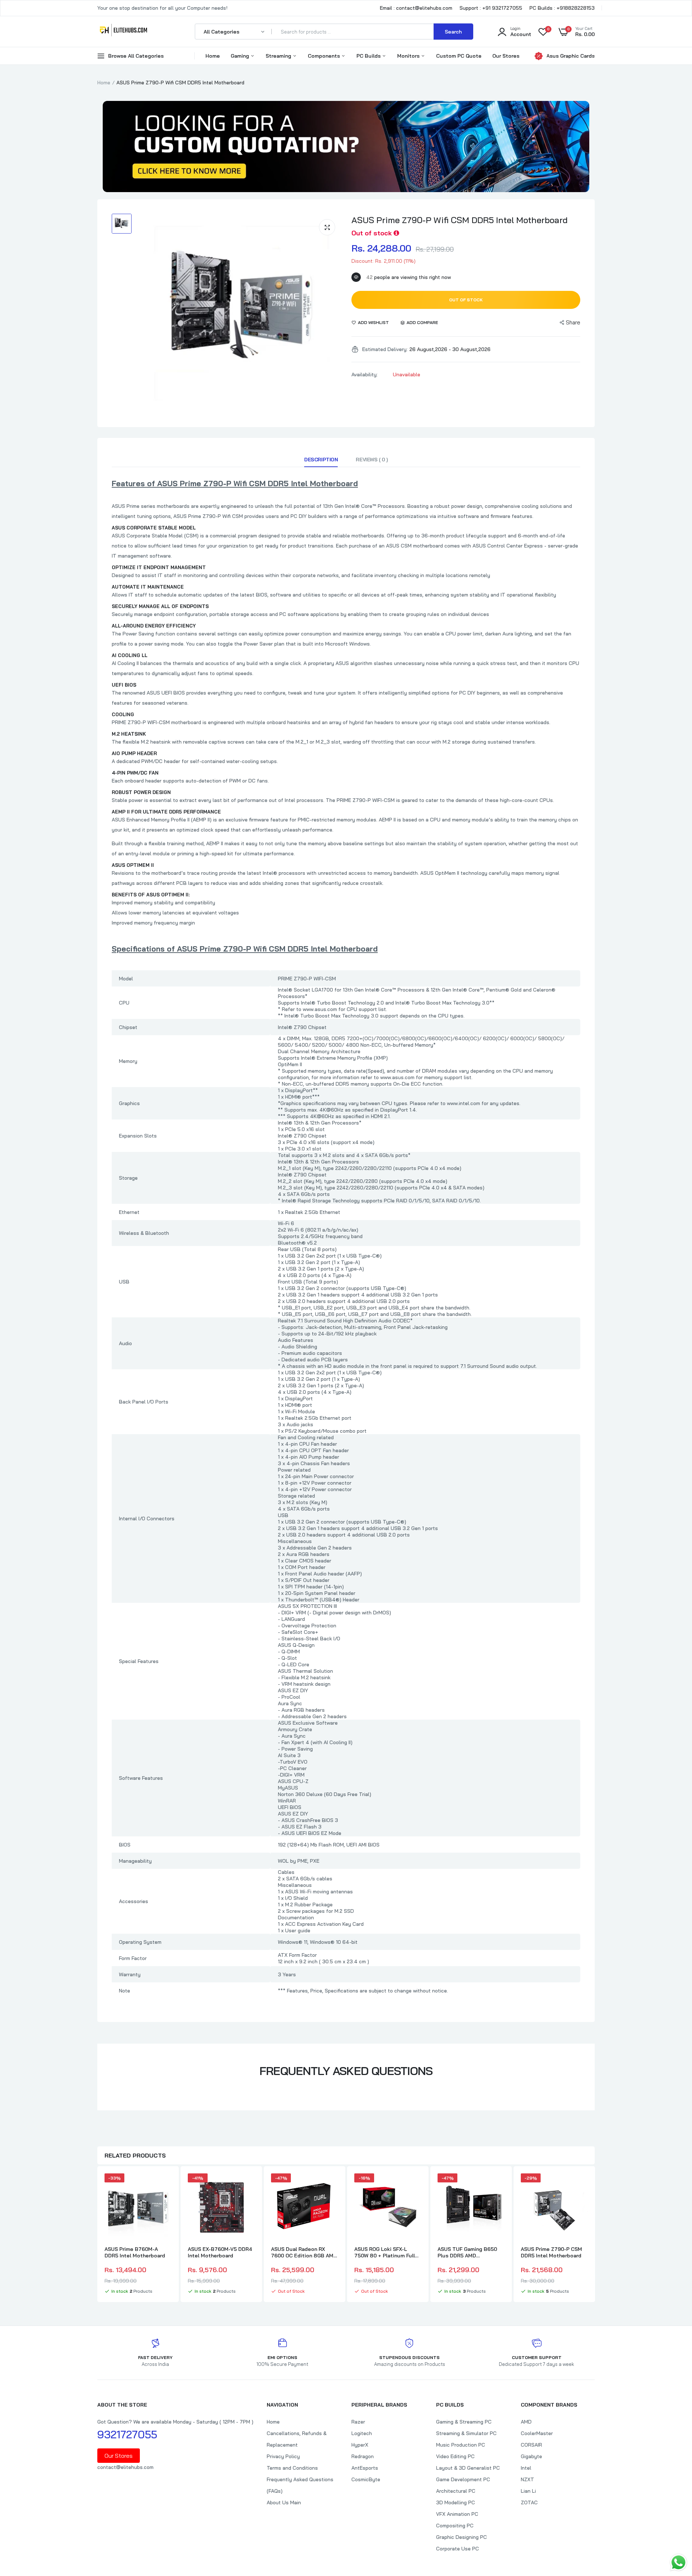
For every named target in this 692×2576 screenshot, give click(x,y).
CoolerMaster (537, 2433)
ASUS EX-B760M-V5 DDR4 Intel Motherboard (220, 2252)
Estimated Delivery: (385, 349)
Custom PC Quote (459, 56)
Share (573, 322)
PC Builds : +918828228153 (562, 8)
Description (321, 460)
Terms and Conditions (292, 2468)
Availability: (365, 374)
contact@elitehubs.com (125, 2467)
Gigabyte (531, 2456)
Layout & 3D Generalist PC (468, 2468)
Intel (526, 2468)
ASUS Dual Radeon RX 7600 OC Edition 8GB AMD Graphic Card (304, 2252)
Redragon (363, 2456)
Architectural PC (456, 2491)
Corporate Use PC (458, 2549)
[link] (165, 2185)
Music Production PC (461, 2445)
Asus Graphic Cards (571, 56)
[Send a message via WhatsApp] (678, 2562)
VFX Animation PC (457, 2514)
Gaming (241, 56)
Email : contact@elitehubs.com (416, 8)
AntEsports (365, 2468)
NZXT (527, 2479)
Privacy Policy (283, 2456)
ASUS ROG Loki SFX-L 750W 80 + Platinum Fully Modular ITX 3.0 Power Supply (386, 2252)
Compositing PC (455, 2526)
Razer (358, 2422)
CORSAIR (531, 2445)
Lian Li (528, 2491)
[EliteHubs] (123, 31)
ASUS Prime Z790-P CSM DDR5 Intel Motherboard (551, 2252)
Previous (97, 2235)
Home (213, 56)
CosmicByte (366, 2479)
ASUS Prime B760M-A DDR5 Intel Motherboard (135, 2252)
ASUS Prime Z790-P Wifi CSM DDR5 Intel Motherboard (460, 220)
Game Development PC (463, 2479)
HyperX (360, 2445)
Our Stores (506, 56)
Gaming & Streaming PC (464, 2422)
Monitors (409, 56)
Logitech (362, 2433)
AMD (526, 2422)
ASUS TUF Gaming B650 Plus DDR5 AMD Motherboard (467, 2252)
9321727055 (127, 2434)
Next (595, 2235)
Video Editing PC (455, 2456)
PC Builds (369, 56)
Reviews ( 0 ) (372, 460)
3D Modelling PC (456, 2502)
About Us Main (284, 2502)
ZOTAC (529, 2502)
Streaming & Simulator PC (466, 2433)
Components (325, 56)
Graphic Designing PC (462, 2537)
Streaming (279, 56)
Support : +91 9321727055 (491, 8)
